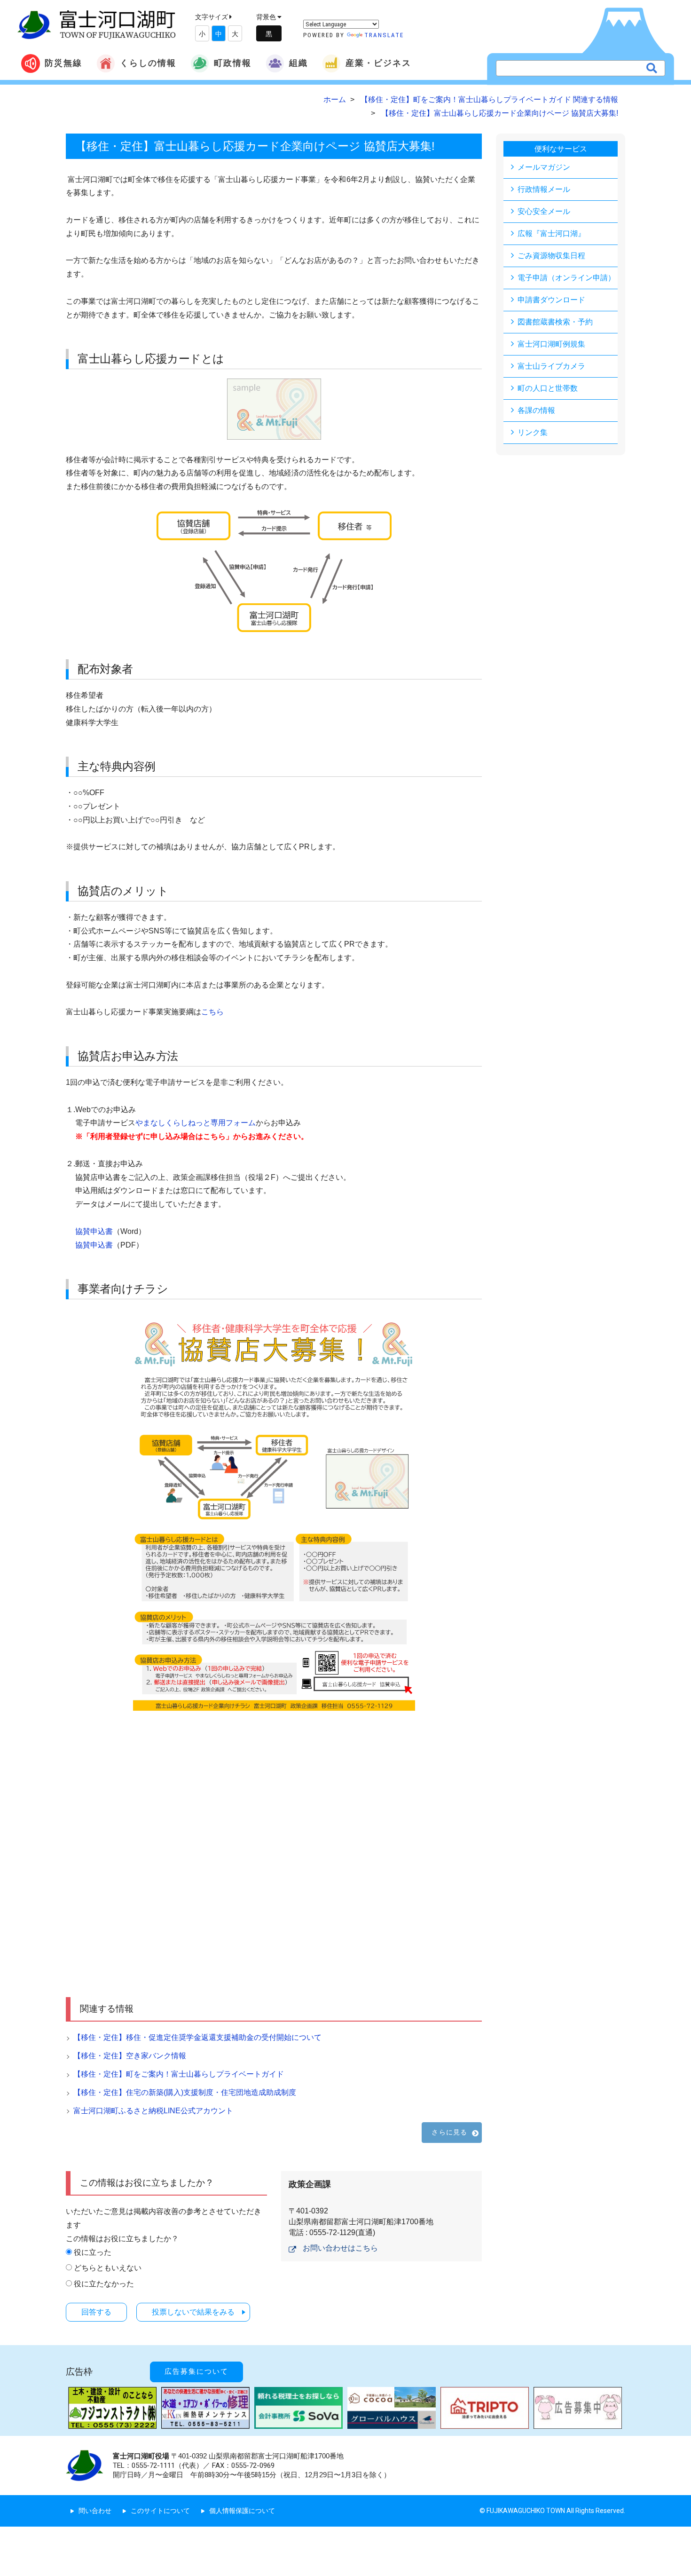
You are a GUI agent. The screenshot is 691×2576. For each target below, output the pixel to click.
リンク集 (533, 432)
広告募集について (196, 2371)
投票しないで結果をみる (193, 2312)
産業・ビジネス (378, 63)
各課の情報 (536, 410)
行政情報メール (544, 189)
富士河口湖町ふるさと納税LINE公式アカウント (153, 2111)
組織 (298, 63)
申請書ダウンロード (551, 300)
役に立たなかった (104, 2284)
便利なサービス (561, 149)
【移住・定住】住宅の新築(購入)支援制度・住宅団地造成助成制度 (185, 2092)
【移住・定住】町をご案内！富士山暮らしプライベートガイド (179, 2074)
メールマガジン (544, 167)
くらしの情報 (148, 63)
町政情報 (233, 63)
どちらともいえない (108, 2268)
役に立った (93, 2252)
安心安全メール (544, 211)
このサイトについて (160, 2511)
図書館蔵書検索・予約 (555, 322)
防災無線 (63, 63)
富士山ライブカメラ (551, 366)
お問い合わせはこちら (340, 2248)
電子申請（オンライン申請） (566, 278)
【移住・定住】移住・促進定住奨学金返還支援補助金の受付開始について (197, 2037)
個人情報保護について (242, 2511)
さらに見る (449, 2132)
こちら (212, 1012)
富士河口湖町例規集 (551, 344)
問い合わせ (95, 2511)
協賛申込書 (94, 1231)
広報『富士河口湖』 (551, 233)
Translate (384, 35)
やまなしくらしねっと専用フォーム (196, 1123)
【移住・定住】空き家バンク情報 (130, 2056)
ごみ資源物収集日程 (551, 256)
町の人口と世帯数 (548, 388)
